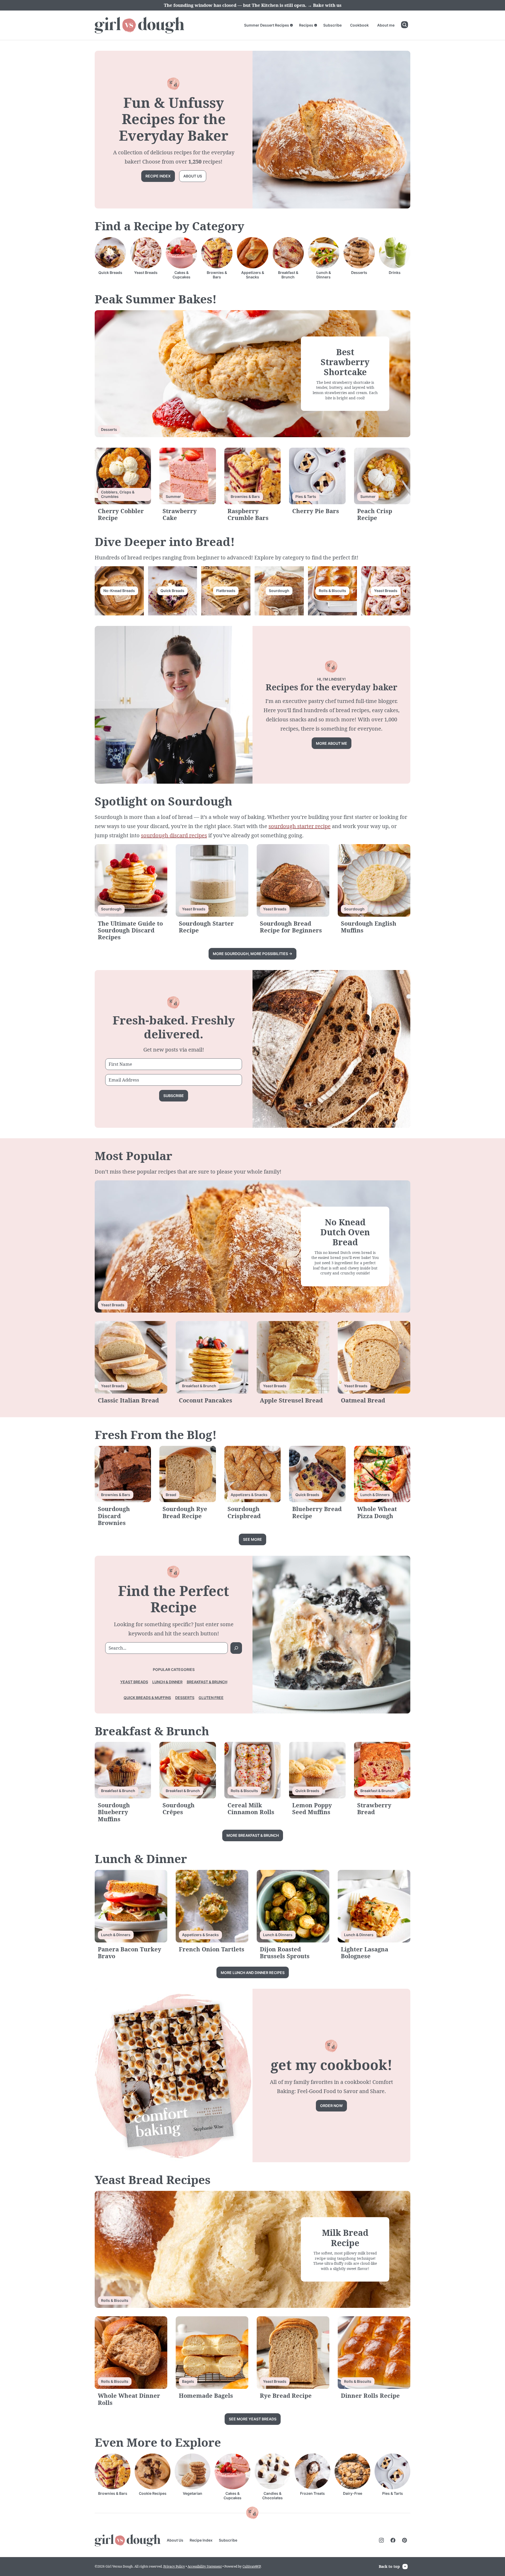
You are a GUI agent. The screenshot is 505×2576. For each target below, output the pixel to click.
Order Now (331, 2106)
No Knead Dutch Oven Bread (345, 1232)
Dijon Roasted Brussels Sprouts (285, 1952)
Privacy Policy (174, 2566)
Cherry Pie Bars (316, 511)
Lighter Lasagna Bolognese (365, 1952)
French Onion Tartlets (212, 1949)
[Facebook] (393, 2540)
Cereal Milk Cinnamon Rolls (251, 1808)
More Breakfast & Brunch (253, 1835)
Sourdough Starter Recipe (206, 927)
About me (386, 25)
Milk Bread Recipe (345, 2238)
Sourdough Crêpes (179, 1808)
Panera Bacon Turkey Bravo (130, 1952)
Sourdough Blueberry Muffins (114, 1812)
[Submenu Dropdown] (291, 25)
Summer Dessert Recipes (267, 25)
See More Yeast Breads (253, 2419)
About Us (175, 2540)
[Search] (405, 25)
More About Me (332, 743)
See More (252, 1539)
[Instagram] (381, 2540)
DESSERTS (185, 1698)
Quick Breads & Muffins (147, 1698)
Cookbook (359, 25)
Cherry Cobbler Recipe (121, 514)
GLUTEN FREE (211, 1698)
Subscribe (332, 25)
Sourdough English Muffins (369, 927)
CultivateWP (252, 2566)
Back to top (389, 2566)
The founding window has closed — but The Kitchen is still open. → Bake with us (253, 5)
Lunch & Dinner (167, 1682)
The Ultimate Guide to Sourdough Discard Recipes (130, 930)
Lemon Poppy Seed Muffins (312, 1808)
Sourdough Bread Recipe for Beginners (291, 927)
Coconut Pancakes (206, 1400)
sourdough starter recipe (300, 826)
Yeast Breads (134, 1682)
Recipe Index (158, 176)
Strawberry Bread (374, 1808)
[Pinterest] (405, 2540)
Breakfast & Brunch (207, 1682)
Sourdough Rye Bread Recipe (185, 1512)
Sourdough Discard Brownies (114, 1516)
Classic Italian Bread (128, 1400)
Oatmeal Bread (363, 1400)
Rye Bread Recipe (286, 2395)
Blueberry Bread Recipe (317, 1512)
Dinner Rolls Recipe (370, 2395)
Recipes (306, 25)
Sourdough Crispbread (244, 1512)
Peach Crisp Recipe (375, 514)
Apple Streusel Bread (291, 1400)
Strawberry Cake (180, 514)
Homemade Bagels (206, 2395)
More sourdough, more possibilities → (252, 954)
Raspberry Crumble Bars (248, 514)
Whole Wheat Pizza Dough (377, 1512)
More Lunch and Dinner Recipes (253, 1973)
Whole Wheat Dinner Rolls (129, 2399)
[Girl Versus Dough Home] (139, 25)
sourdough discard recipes (174, 835)
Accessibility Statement (205, 2566)
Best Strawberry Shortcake (345, 362)
